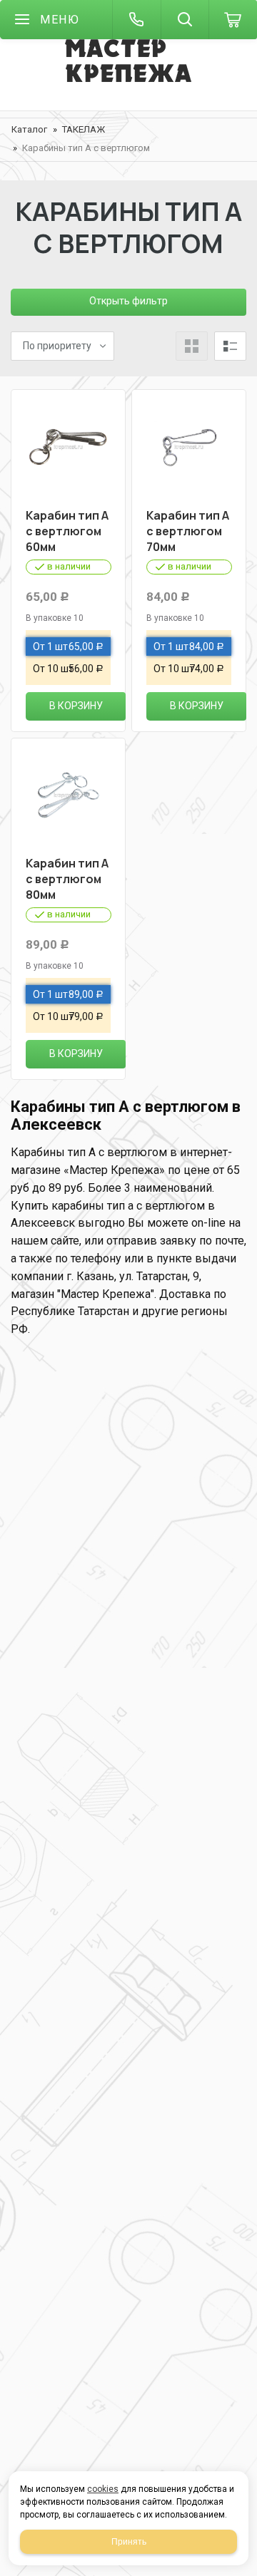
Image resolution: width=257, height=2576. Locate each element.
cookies (103, 2489)
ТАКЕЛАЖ (84, 129)
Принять (129, 2542)
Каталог (29, 129)
